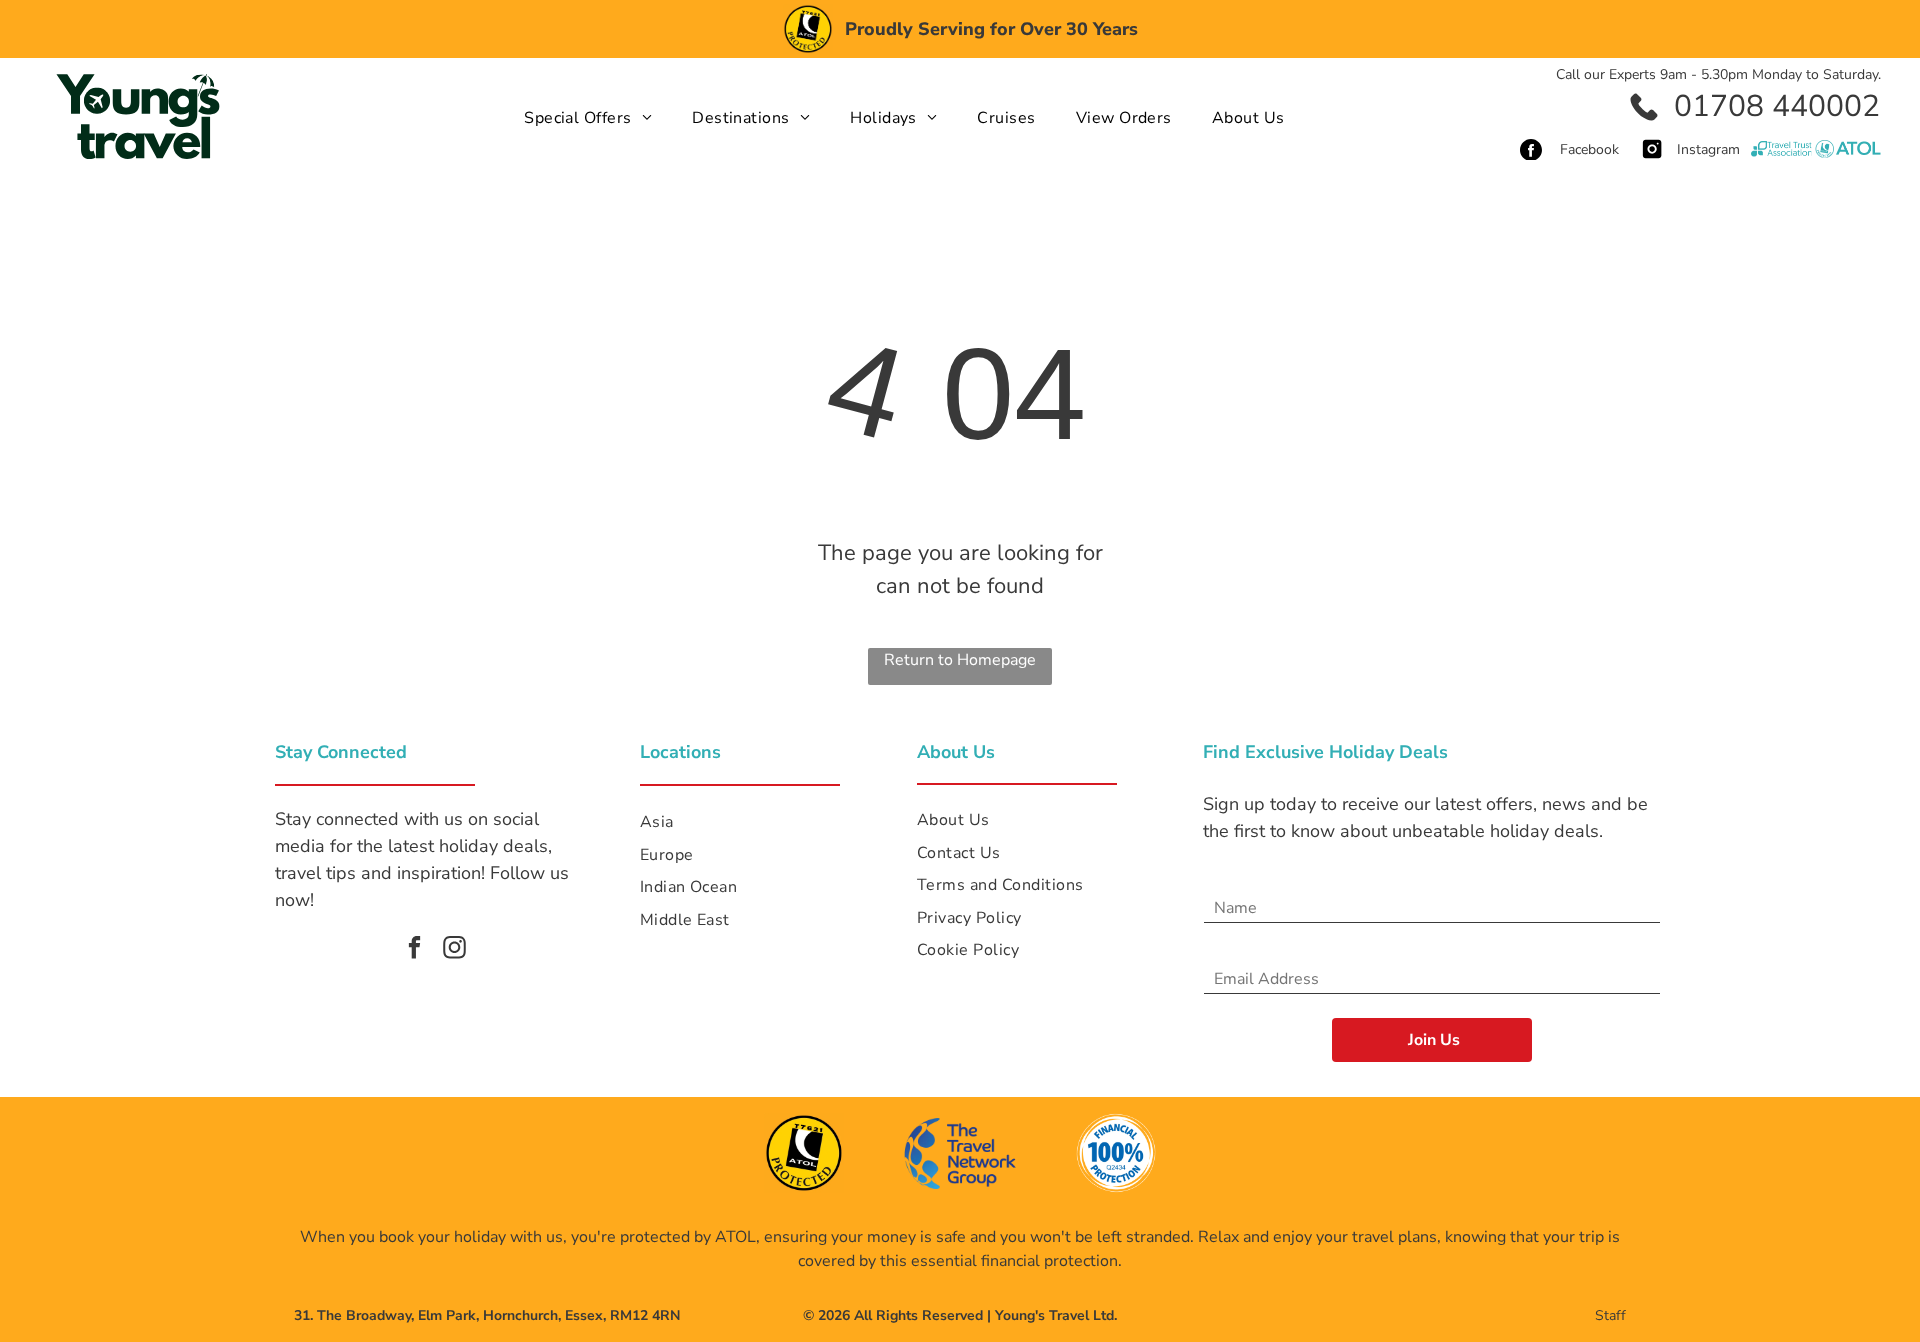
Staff (1610, 1315)
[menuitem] (588, 117)
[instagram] (454, 950)
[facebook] (414, 950)
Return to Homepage (960, 660)
